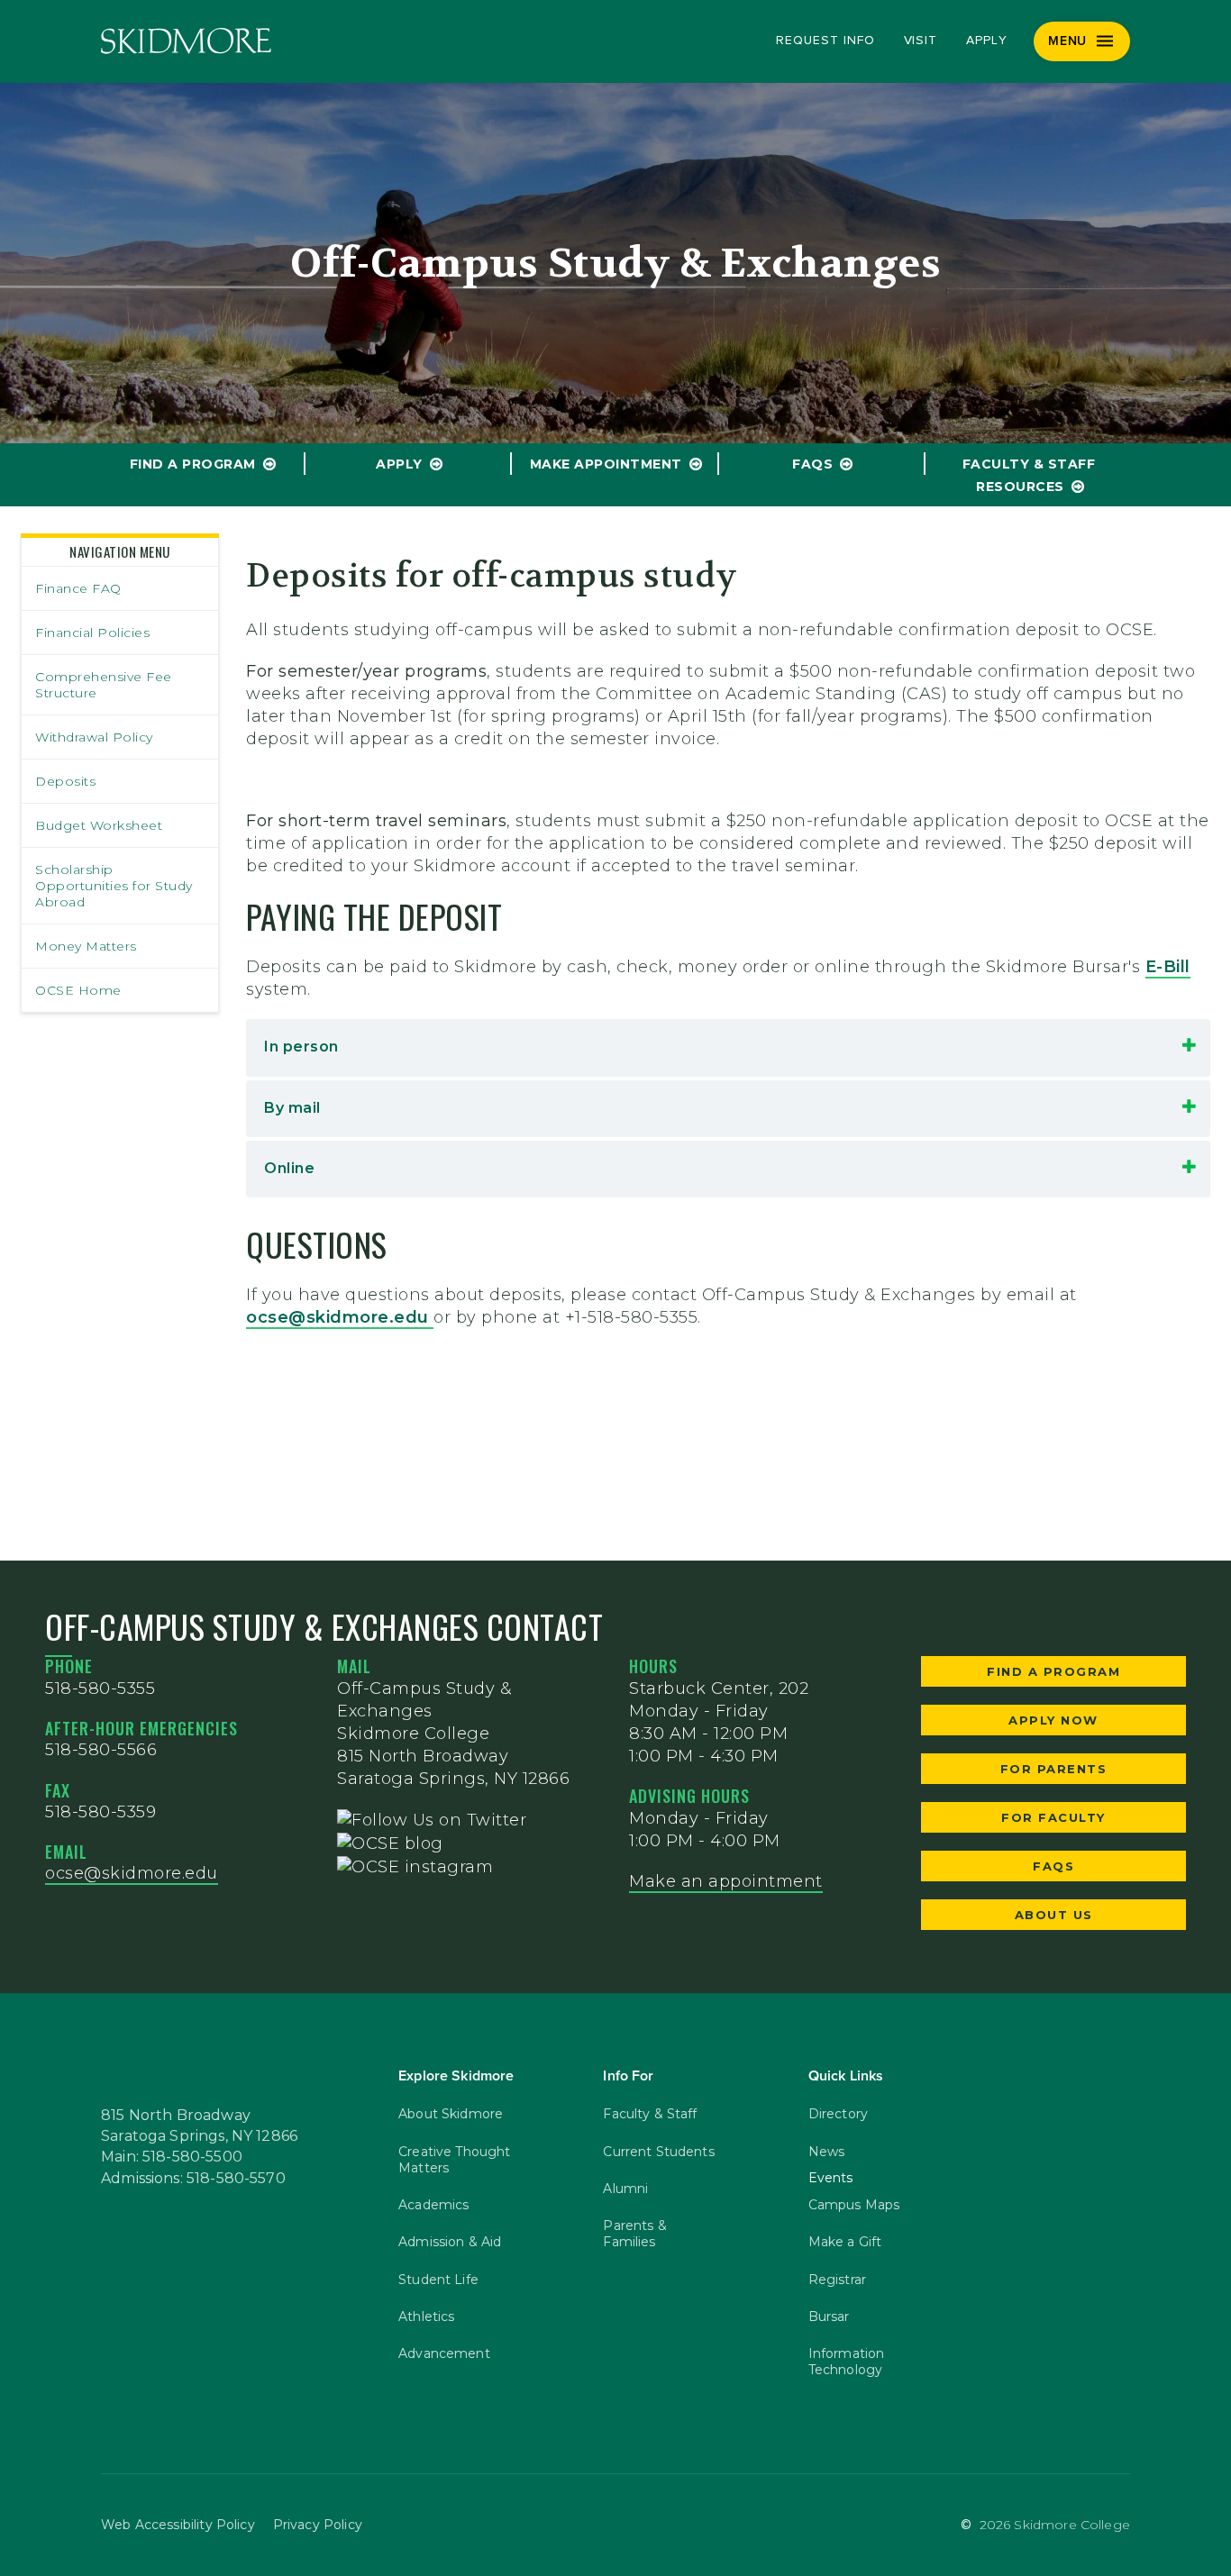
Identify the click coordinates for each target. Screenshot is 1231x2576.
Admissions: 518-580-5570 (193, 2179)
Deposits (65, 781)
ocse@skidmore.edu (340, 1317)
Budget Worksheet (99, 825)
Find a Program (193, 464)
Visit (921, 41)
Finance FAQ (78, 588)
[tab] (728, 1047)
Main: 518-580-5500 (172, 2157)
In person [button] (301, 1047)
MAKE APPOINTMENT (606, 464)
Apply (987, 41)
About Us (1054, 1915)
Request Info (825, 41)
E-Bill (1168, 967)
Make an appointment (726, 1881)
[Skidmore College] (186, 41)
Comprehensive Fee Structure (104, 685)
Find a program (1053, 1671)
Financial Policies (92, 633)
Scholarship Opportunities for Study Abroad (114, 886)
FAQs (812, 464)
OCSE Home (78, 990)
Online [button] (289, 1168)
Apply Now (1053, 1720)
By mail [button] (292, 1108)
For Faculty (1053, 1817)
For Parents (1054, 1769)
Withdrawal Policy (94, 737)
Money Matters (86, 946)
